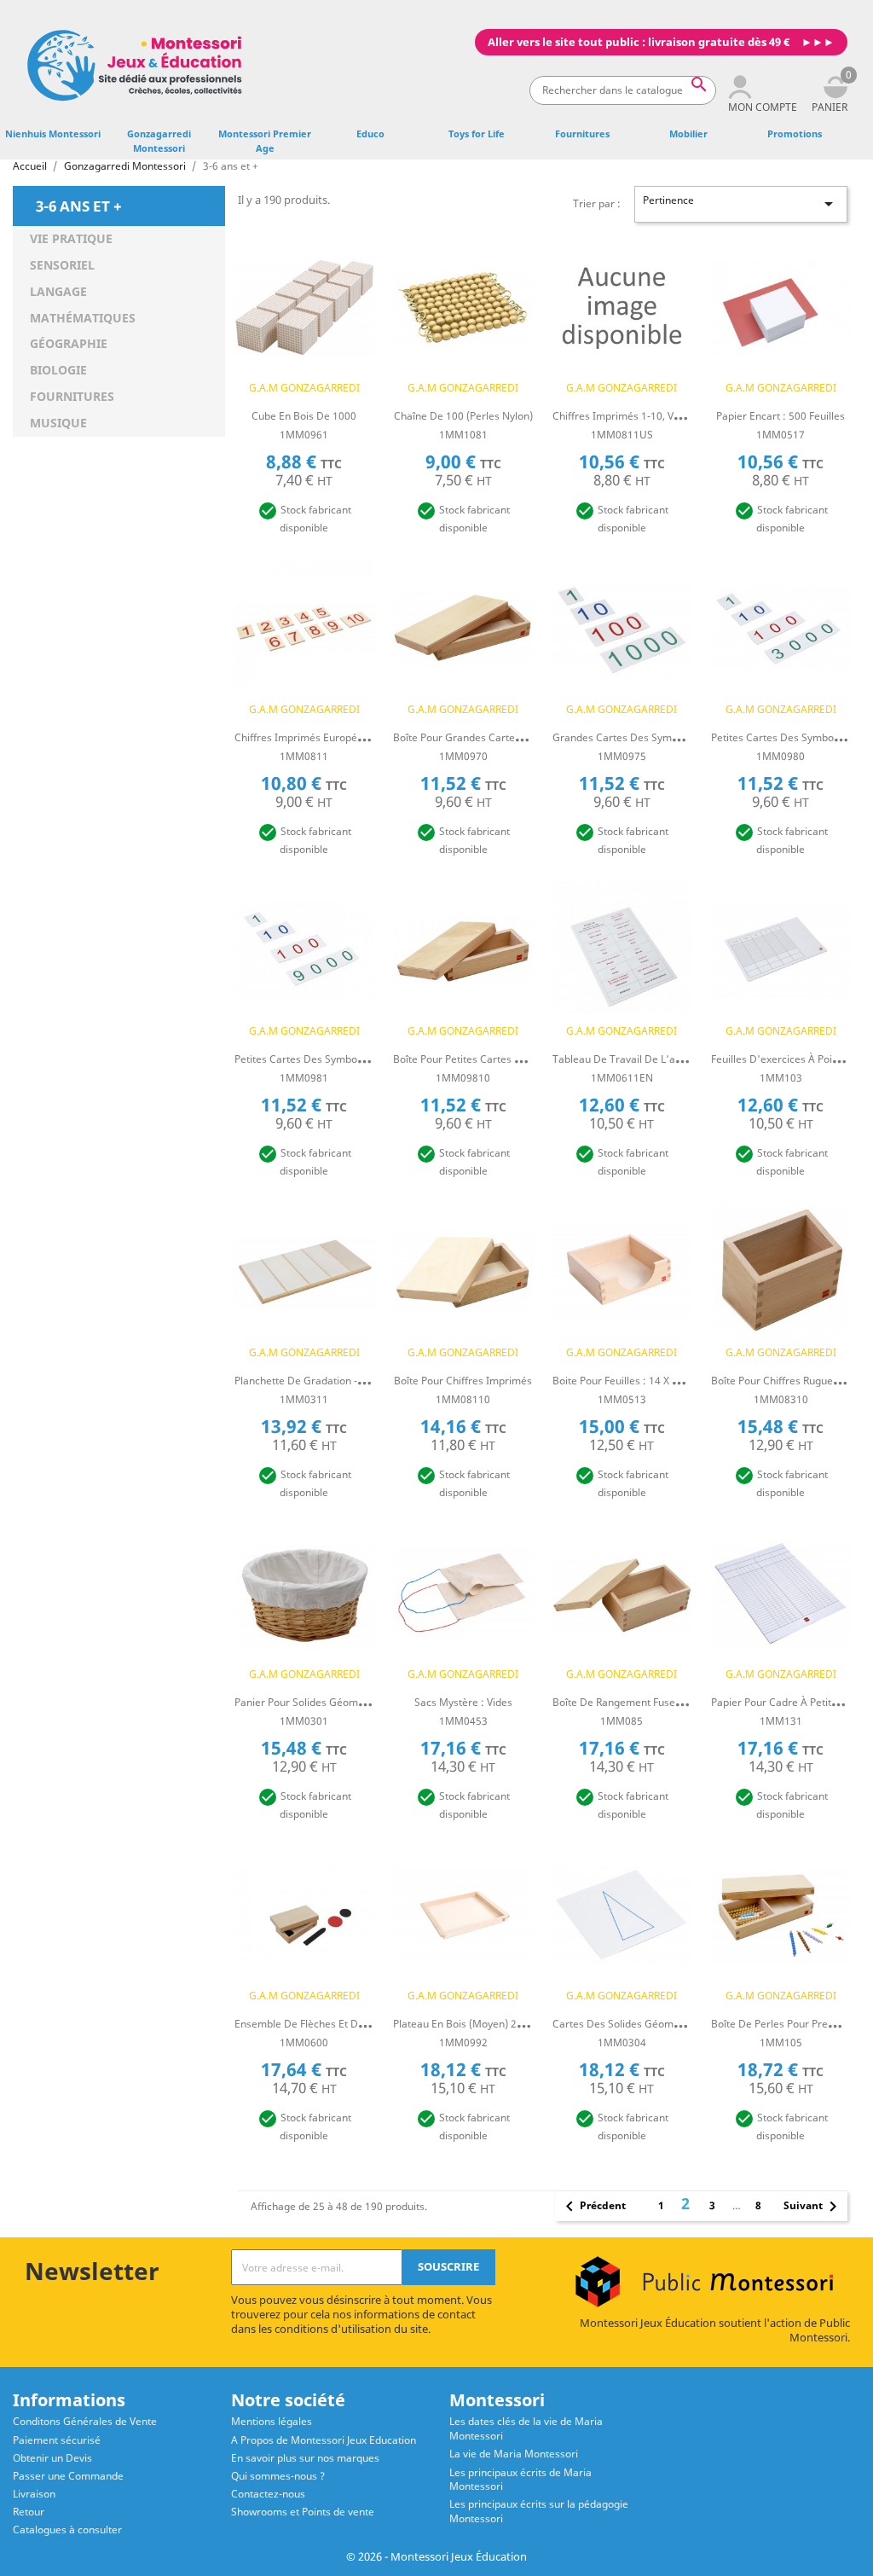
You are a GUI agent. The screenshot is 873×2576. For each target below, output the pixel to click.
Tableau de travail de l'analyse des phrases (660, 1059)
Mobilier (688, 133)
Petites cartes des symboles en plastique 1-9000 (351, 1059)
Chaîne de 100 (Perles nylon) (463, 416)
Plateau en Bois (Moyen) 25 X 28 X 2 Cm (487, 2024)
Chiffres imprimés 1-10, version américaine (656, 416)
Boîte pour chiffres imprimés (463, 1381)
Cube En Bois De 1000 (304, 416)
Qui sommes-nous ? (278, 2476)
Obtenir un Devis (52, 2458)
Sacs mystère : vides (463, 1702)
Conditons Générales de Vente (85, 2421)
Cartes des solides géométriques (633, 2024)
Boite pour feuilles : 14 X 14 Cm (627, 1381)
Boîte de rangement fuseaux (622, 1702)
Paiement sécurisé (57, 2440)
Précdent (593, 2207)
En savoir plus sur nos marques (305, 2458)
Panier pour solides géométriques (316, 1702)
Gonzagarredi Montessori (159, 141)
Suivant (813, 2207)
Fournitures (582, 133)
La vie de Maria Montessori (514, 2454)
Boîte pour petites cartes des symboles (487, 1059)
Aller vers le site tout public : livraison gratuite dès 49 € (639, 42)
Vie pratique (71, 238)
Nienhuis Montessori (53, 133)
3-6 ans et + (79, 205)
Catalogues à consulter (67, 2530)
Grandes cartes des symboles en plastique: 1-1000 (675, 737)
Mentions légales (272, 2421)
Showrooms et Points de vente (303, 2512)
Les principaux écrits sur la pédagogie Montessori (539, 2511)
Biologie (58, 370)
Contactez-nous (268, 2494)
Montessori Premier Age (265, 141)
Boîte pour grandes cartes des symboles (491, 737)
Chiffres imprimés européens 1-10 (316, 737)
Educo (370, 133)
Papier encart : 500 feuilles (780, 416)
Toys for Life (477, 133)
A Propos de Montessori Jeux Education (324, 2440)
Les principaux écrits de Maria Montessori (520, 2480)
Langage (58, 291)
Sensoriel (62, 265)
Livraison (34, 2494)
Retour (29, 2512)
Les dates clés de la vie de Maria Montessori (526, 2428)
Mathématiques (83, 318)
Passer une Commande (68, 2476)
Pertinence (741, 203)
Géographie (69, 343)
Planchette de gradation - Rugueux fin (326, 1381)
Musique (58, 423)
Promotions (795, 133)
